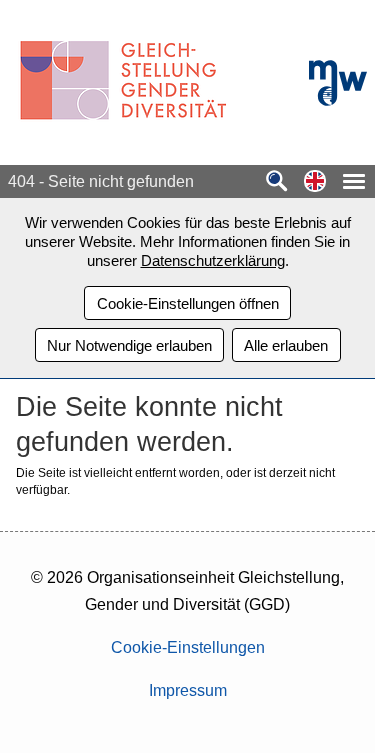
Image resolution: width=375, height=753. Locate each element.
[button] (315, 182)
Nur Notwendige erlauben (129, 345)
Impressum (188, 690)
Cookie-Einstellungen (188, 647)
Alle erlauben (286, 345)
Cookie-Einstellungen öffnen (188, 303)
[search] (277, 182)
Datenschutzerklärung (213, 260)
